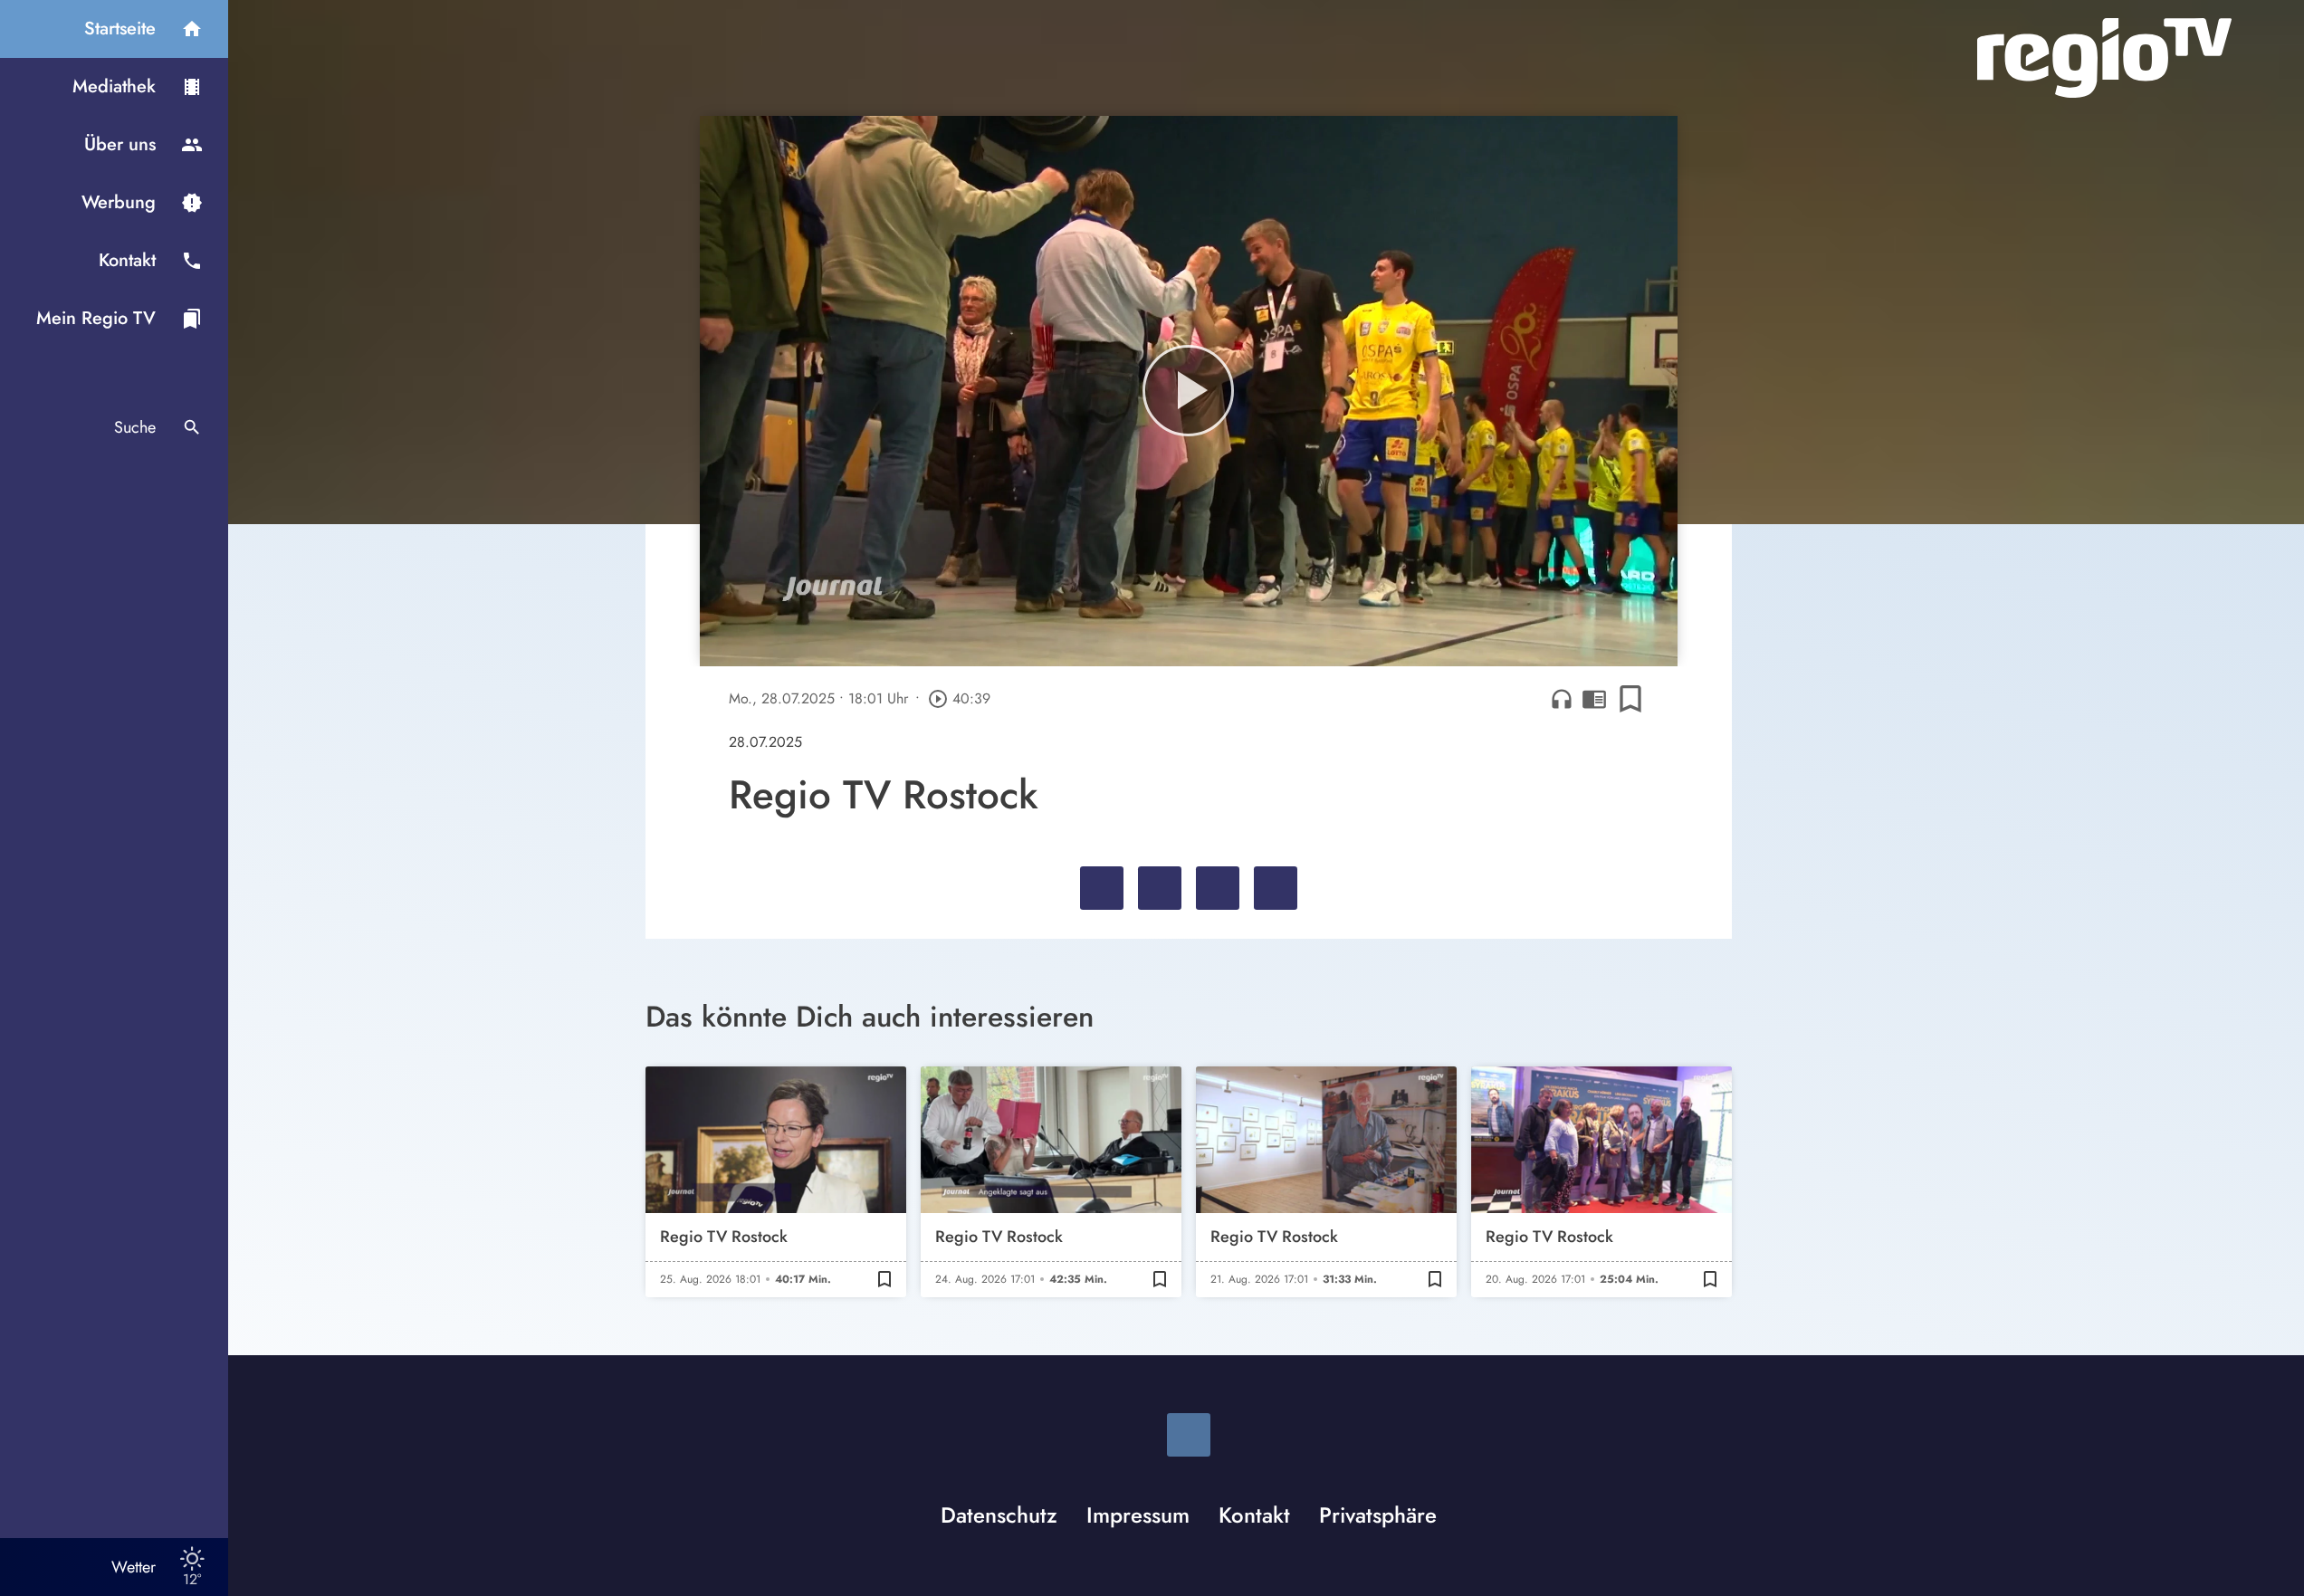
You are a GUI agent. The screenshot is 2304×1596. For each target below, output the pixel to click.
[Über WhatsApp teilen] (1218, 888)
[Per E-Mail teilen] (1276, 888)
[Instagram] (1189, 1435)
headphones (1562, 699)
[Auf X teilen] (1160, 888)
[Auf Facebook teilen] (1102, 888)
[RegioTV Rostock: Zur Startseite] (2104, 58)
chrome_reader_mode (1594, 699)
